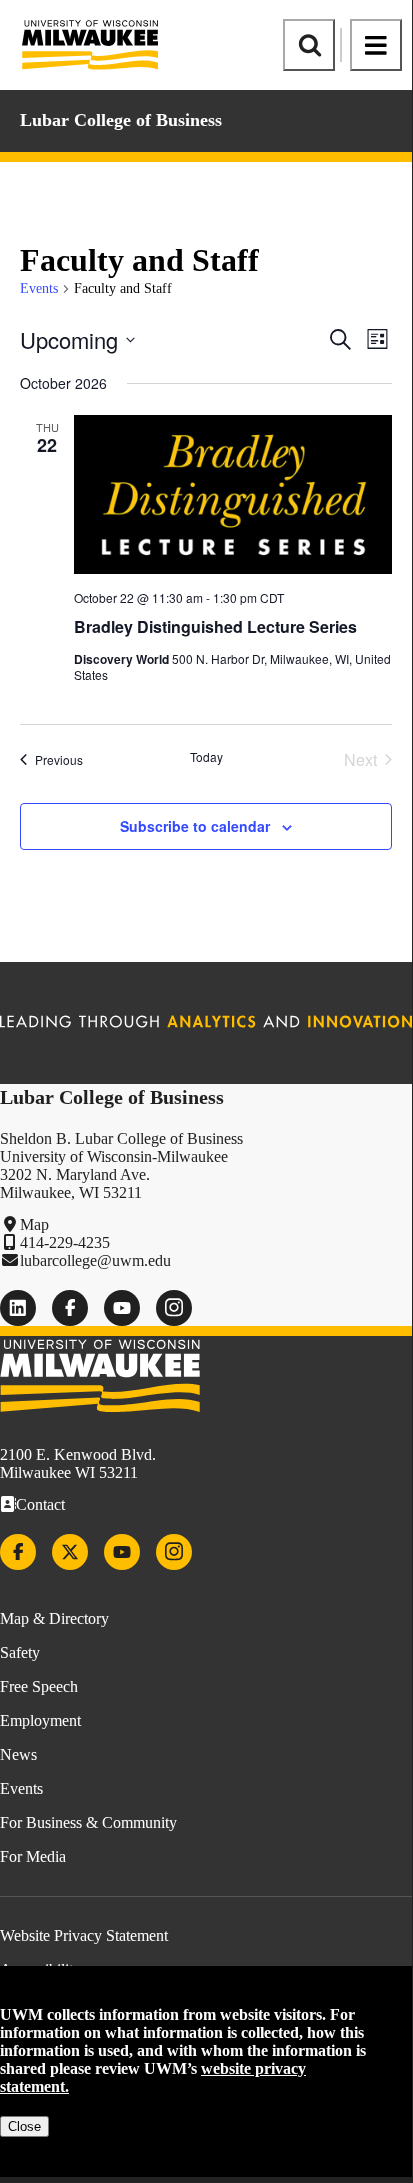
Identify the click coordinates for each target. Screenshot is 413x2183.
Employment (40, 1720)
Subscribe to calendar (195, 826)
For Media (33, 1856)
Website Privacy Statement (84, 1935)
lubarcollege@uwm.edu (95, 1260)
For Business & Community (88, 1822)
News (18, 1754)
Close (24, 2126)
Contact (40, 1504)
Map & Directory (54, 1618)
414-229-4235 (65, 1242)
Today (206, 757)
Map (34, 1224)
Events (39, 288)
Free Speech (39, 1686)
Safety (20, 1652)
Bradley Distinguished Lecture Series (215, 626)
